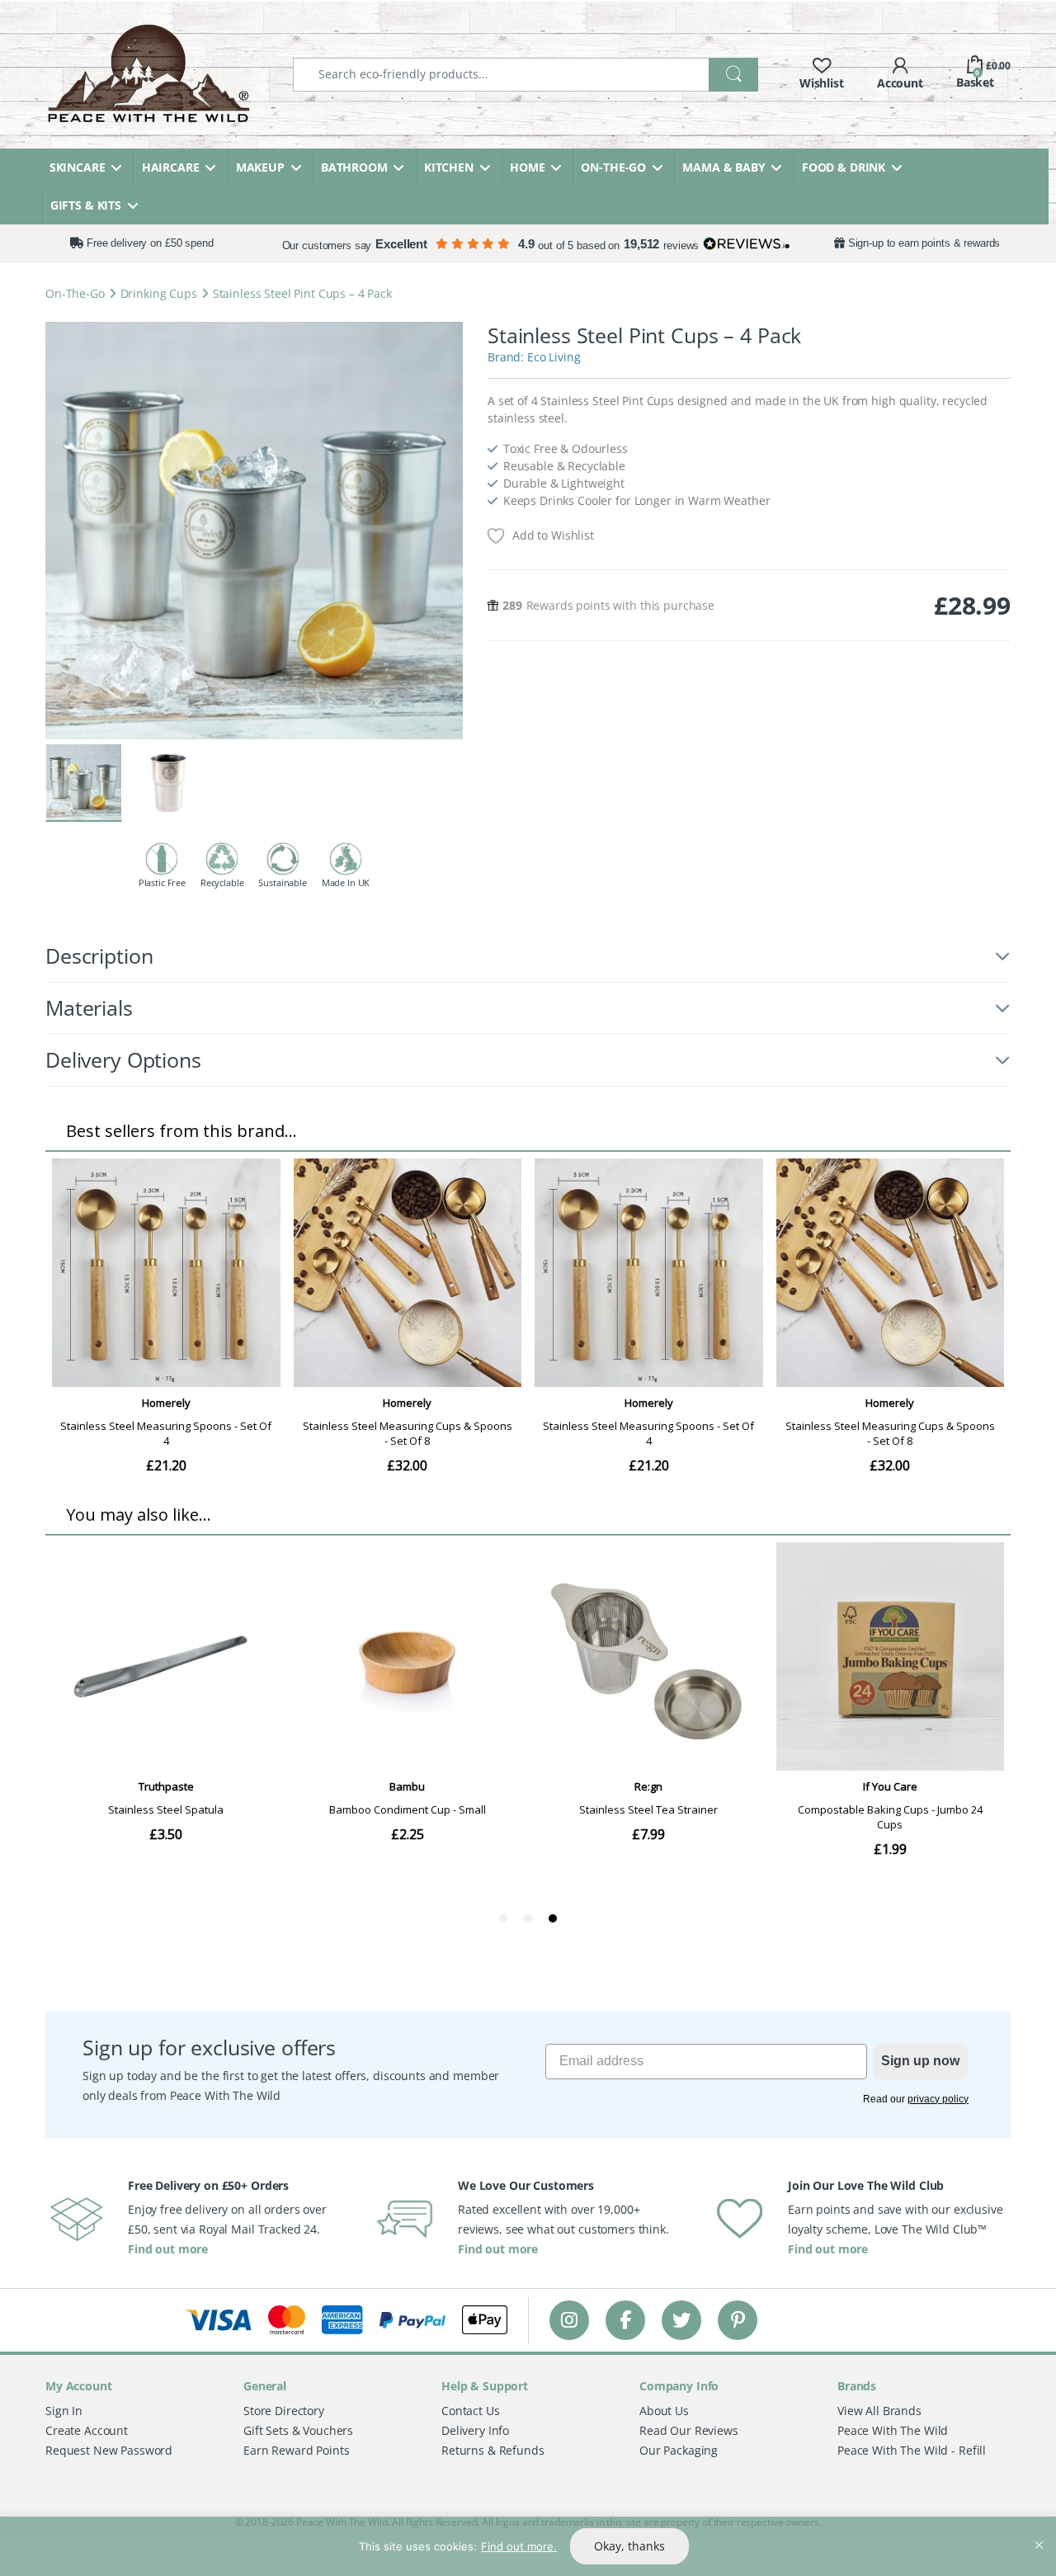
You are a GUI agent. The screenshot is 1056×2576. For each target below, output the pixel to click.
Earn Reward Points (296, 2450)
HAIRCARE (171, 167)
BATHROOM (354, 167)
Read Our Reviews (689, 2430)
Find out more (168, 2249)
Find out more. (519, 2546)
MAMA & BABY (724, 167)
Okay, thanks (629, 2546)
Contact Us (471, 2411)
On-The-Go (75, 293)
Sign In (64, 2411)
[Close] (1039, 2531)
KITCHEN (449, 167)
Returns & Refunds (493, 2450)
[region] (528, 2546)
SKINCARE (78, 167)
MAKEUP (260, 167)
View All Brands (879, 2411)
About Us (664, 2411)
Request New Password (109, 2450)
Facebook (625, 2320)
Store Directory (284, 2411)
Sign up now (920, 2061)
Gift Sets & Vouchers (298, 2430)
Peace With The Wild (893, 2430)
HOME (527, 167)
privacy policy (938, 2099)
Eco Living (554, 357)
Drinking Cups (159, 293)
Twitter (681, 2320)
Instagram (569, 2320)
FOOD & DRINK (844, 167)
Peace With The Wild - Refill (912, 2450)
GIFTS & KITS (86, 205)
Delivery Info (475, 2430)
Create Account (87, 2430)
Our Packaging (679, 2450)
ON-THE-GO (613, 167)
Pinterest (738, 2320)
